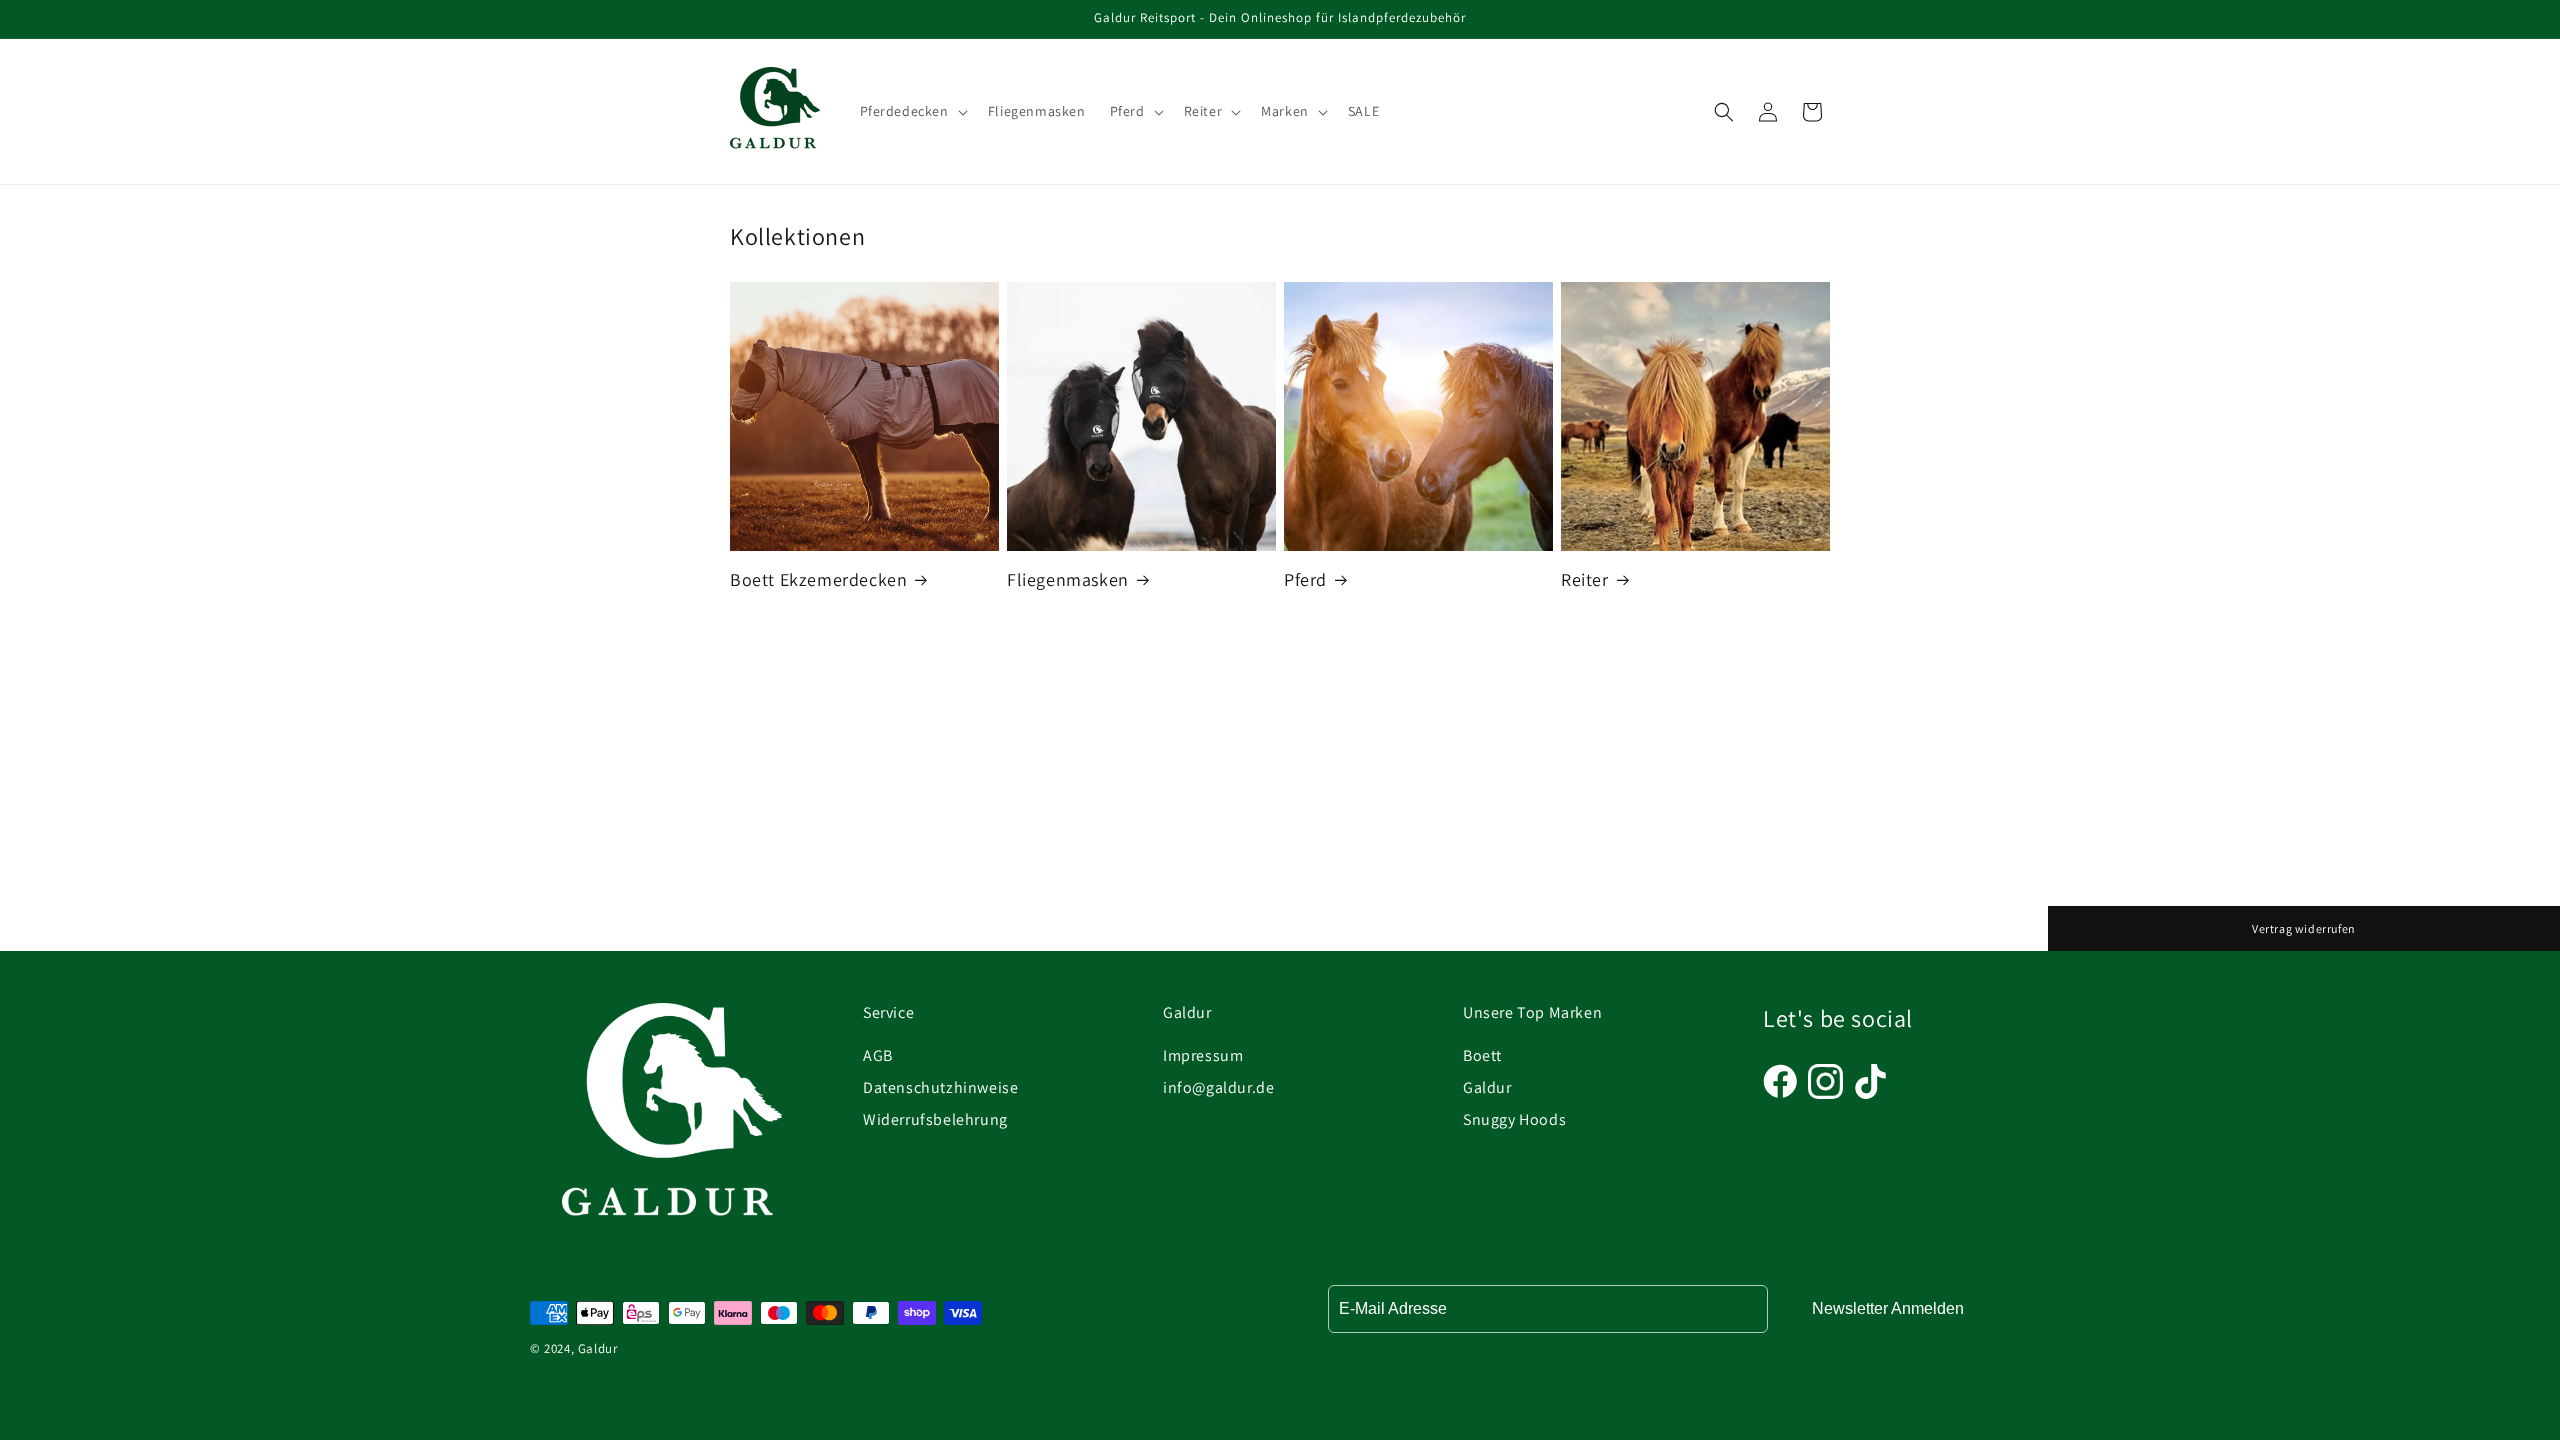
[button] (912, 111)
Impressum (1203, 1055)
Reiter (1585, 579)
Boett (1482, 1055)
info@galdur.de (1218, 1087)
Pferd (1305, 579)
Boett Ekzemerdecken (818, 579)
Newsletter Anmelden (1888, 1308)
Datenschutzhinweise (940, 1087)
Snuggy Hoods (1514, 1119)
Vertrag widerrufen (2304, 928)
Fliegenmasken (1068, 579)
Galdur (1487, 1087)
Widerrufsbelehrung (935, 1119)
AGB (878, 1055)
